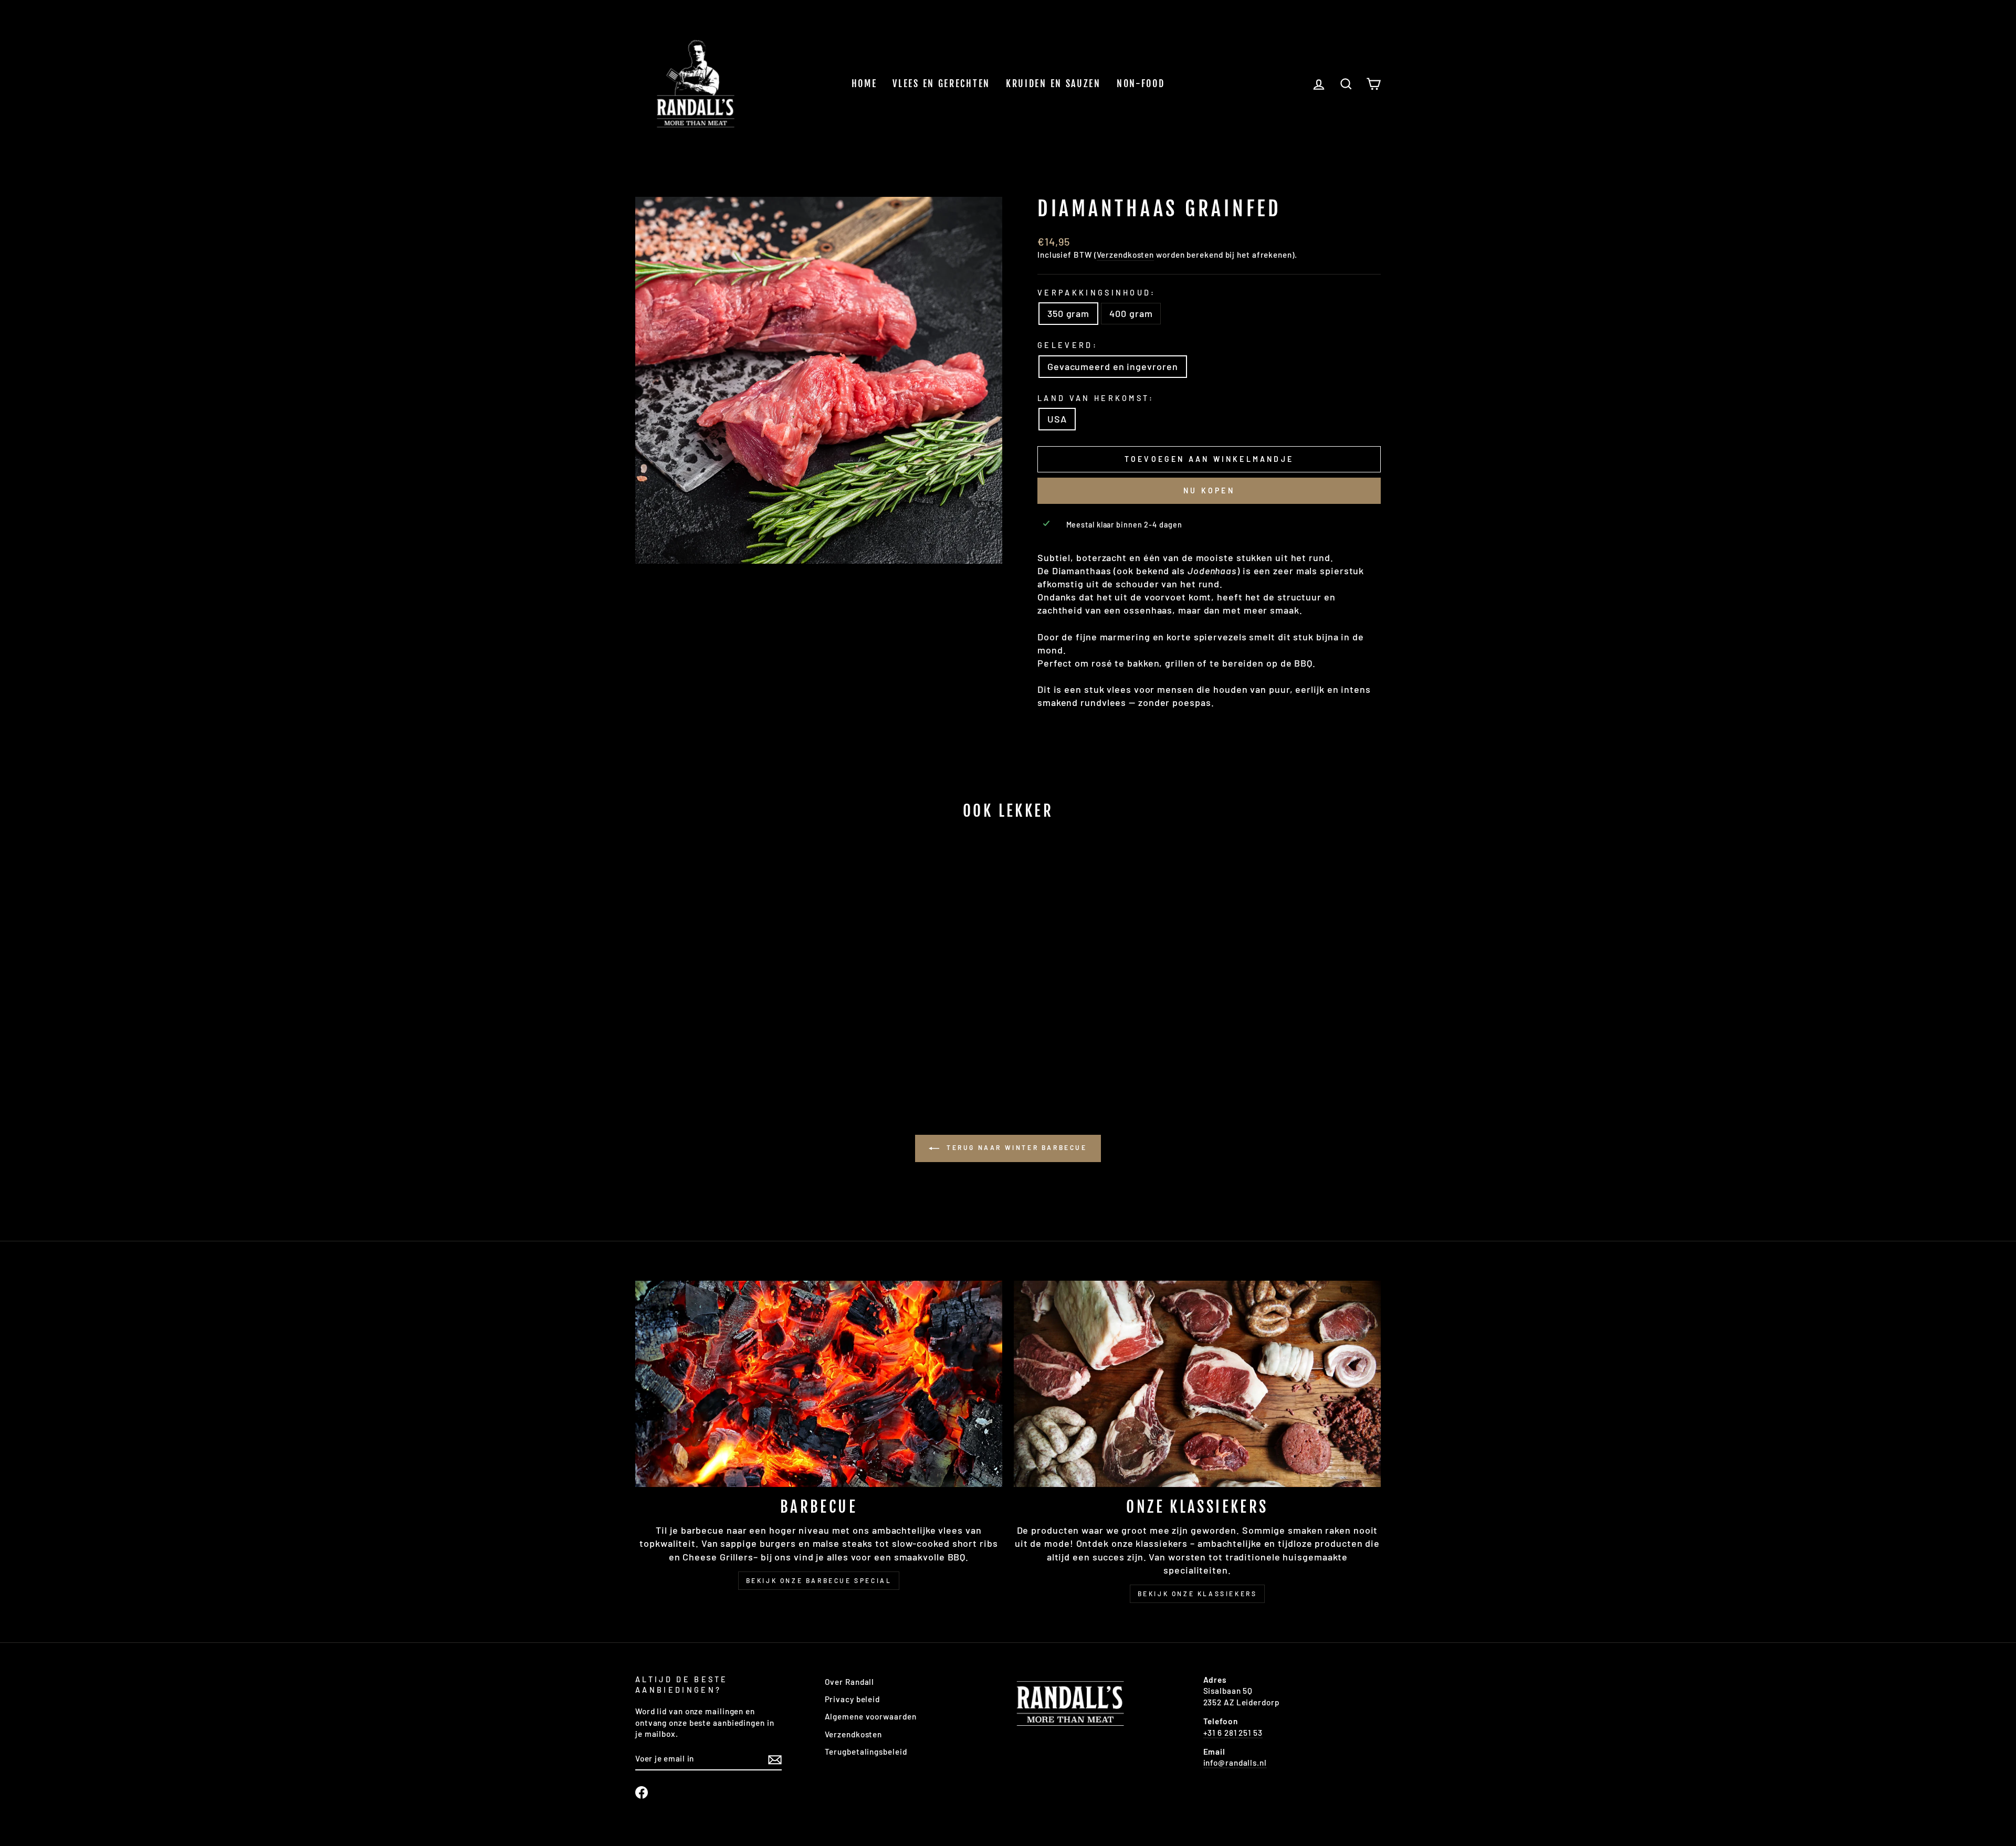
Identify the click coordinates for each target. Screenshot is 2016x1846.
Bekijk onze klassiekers (1198, 1594)
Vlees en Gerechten (941, 83)
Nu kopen (1209, 490)
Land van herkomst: (1096, 398)
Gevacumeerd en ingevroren (1113, 366)
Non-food (1141, 83)
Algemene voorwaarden (871, 1716)
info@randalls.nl (1235, 1763)
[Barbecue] (819, 1384)
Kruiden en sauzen (1053, 83)
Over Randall (850, 1682)
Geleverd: (1068, 345)
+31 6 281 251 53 (1233, 1733)
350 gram (1068, 313)
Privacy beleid (853, 1699)
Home (864, 83)
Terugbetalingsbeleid (866, 1752)
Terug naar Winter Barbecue (1015, 1147)
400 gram (1131, 313)
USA (1057, 419)
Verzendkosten (1126, 255)
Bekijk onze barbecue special (819, 1580)
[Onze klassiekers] (1197, 1384)
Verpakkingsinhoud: (1097, 293)
